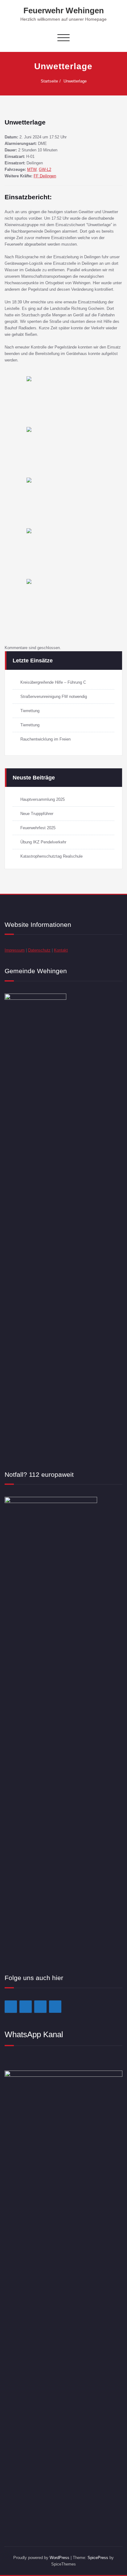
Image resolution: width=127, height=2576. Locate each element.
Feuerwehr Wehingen (64, 11)
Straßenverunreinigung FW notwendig (54, 697)
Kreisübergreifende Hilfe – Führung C (53, 682)
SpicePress (98, 2558)
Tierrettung (30, 711)
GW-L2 (45, 169)
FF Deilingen (45, 176)
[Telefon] (55, 2007)
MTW (32, 169)
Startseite (49, 81)
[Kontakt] (40, 2007)
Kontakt (61, 950)
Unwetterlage (75, 81)
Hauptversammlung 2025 (43, 799)
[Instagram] (26, 2007)
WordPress (59, 2558)
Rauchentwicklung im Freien (45, 739)
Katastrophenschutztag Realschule (51, 856)
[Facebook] (11, 2007)
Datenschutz (39, 950)
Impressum (15, 950)
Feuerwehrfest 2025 (38, 828)
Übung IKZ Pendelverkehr (43, 842)
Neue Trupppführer (37, 814)
